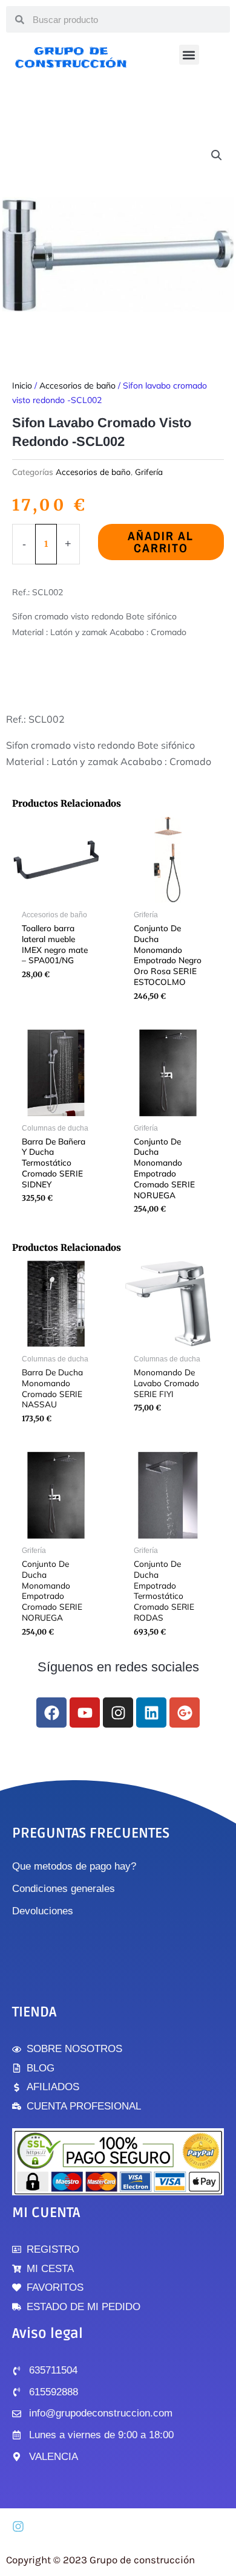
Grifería (149, 472)
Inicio (22, 386)
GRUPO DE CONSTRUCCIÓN (71, 57)
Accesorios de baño (77, 386)
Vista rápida (56, 895)
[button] (189, 55)
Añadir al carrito (161, 542)
